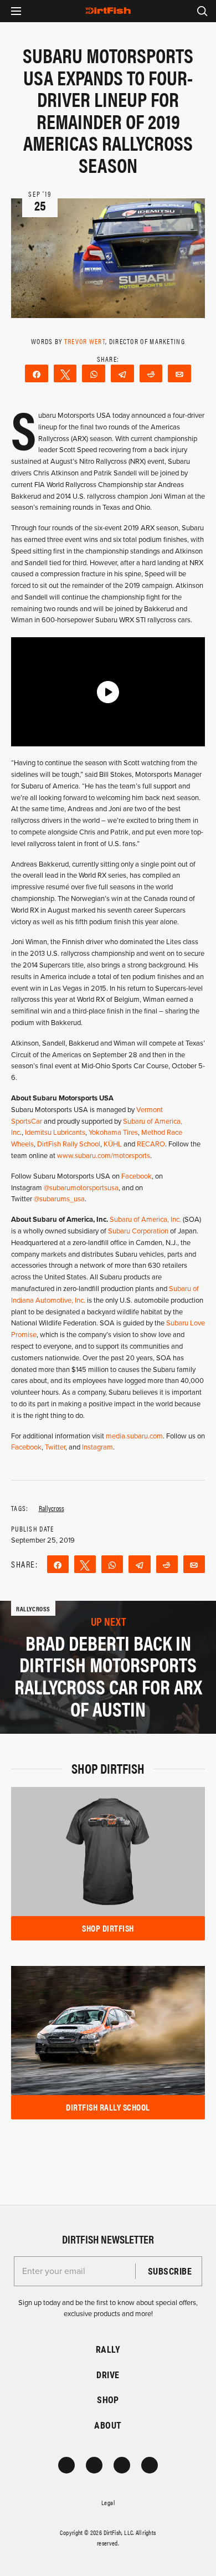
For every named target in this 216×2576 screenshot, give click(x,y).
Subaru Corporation (138, 1231)
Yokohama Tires (113, 1133)
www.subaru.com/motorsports (104, 1156)
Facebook (137, 1176)
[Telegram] (122, 373)
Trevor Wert (85, 341)
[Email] (179, 373)
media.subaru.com (134, 1436)
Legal (108, 2502)
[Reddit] (151, 373)
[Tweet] (65, 373)
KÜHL (114, 1144)
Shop (108, 2400)
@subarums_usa (59, 1199)
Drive (108, 2375)
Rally (108, 2349)
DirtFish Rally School (69, 1144)
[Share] (37, 373)
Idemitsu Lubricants (55, 1133)
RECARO (151, 1144)
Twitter (55, 1447)
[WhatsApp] (94, 373)
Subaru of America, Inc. (146, 1220)
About (108, 2425)
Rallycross (52, 1508)
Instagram (97, 1447)
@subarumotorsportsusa (81, 1188)
